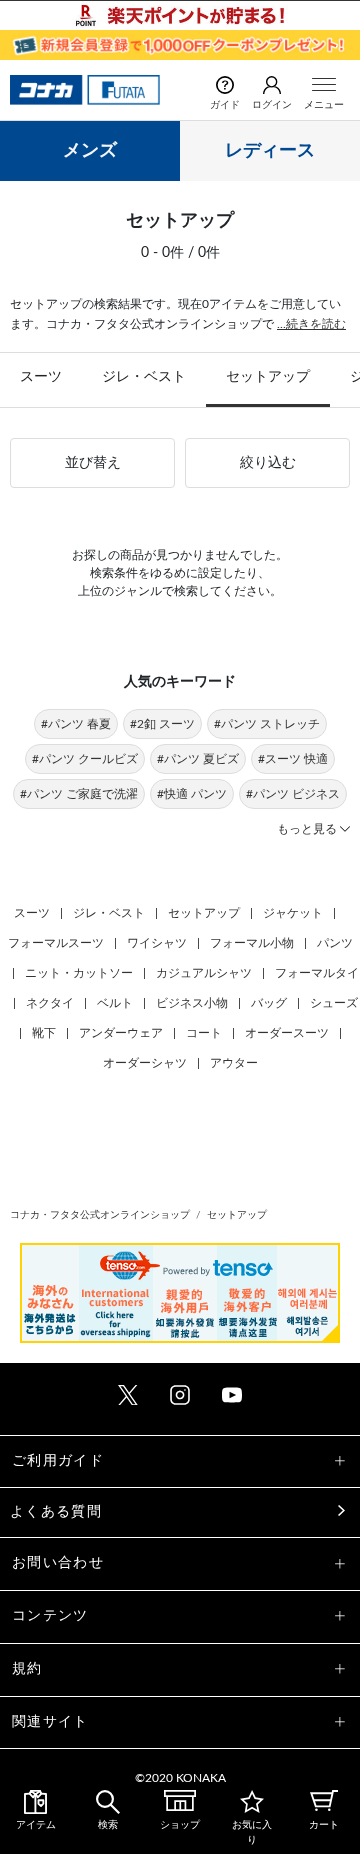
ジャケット (293, 913)
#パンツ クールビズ (85, 759)
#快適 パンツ (192, 794)
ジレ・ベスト (144, 377)
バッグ (269, 1003)
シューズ (334, 1003)
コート (204, 1033)
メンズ (90, 151)
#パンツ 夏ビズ (198, 759)
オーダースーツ (287, 1033)
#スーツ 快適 (293, 759)
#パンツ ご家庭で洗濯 (79, 794)
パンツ (335, 943)
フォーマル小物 (252, 943)
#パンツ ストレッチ (267, 724)
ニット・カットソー (79, 973)
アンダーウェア (121, 1033)
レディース (270, 151)
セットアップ (268, 377)
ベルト (115, 1003)
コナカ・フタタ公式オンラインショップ (100, 1215)
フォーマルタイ (317, 973)
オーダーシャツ (145, 1063)
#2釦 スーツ (162, 724)
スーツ (41, 377)
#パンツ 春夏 (76, 724)
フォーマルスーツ (56, 943)
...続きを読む (311, 324)
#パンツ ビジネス (293, 794)
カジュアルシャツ (204, 973)
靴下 (44, 1033)
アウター (234, 1063)
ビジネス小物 (192, 1003)
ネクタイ (50, 1003)
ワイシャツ (157, 943)
